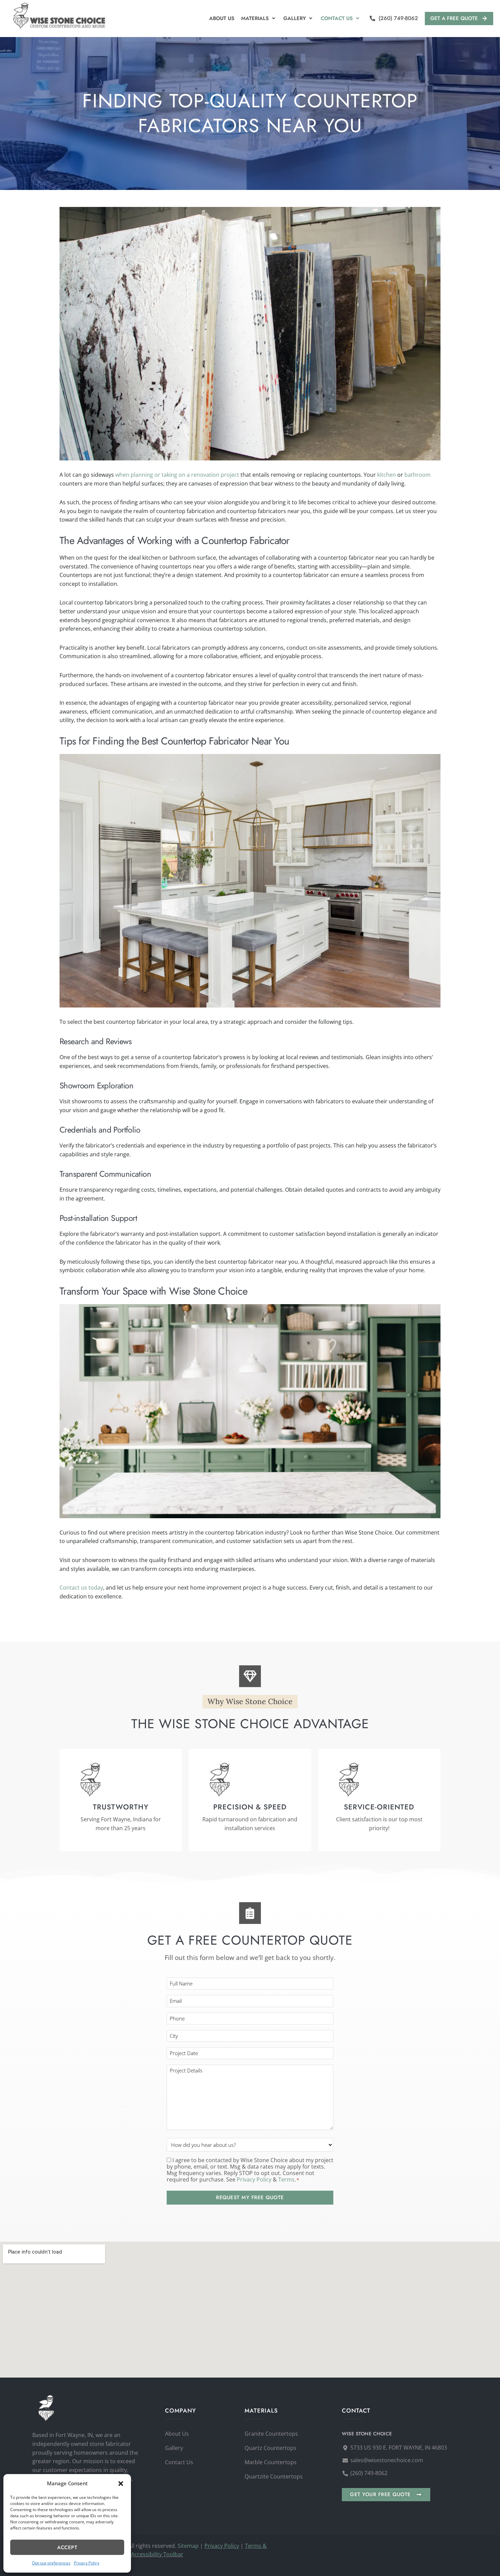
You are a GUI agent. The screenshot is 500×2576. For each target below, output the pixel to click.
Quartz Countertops (270, 2448)
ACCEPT (67, 2547)
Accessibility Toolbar (157, 2554)
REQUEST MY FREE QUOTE (250, 2197)
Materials (255, 18)
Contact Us (337, 18)
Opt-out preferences (51, 2563)
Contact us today (81, 1588)
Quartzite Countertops (274, 2476)
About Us (222, 18)
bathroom (418, 475)
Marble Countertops (271, 2462)
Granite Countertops (271, 2434)
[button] (121, 2484)
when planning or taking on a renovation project (177, 475)
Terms (286, 2179)
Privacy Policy (87, 2563)
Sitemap (188, 2546)
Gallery (295, 18)
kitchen (387, 475)
